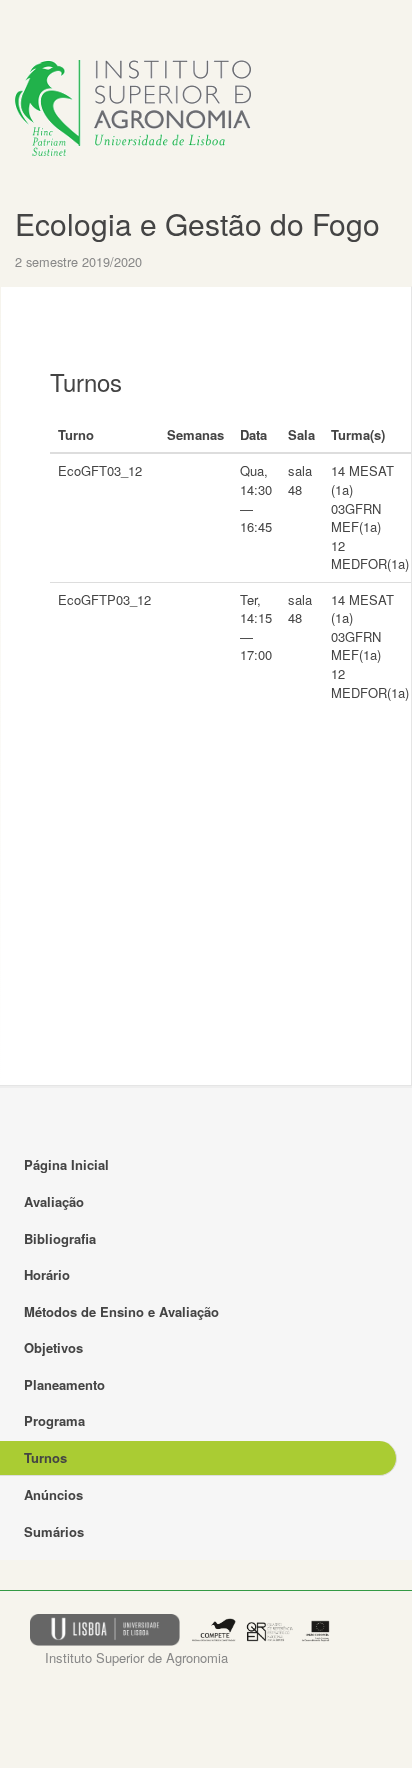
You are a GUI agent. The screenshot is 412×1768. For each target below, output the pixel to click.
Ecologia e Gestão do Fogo (197, 223)
